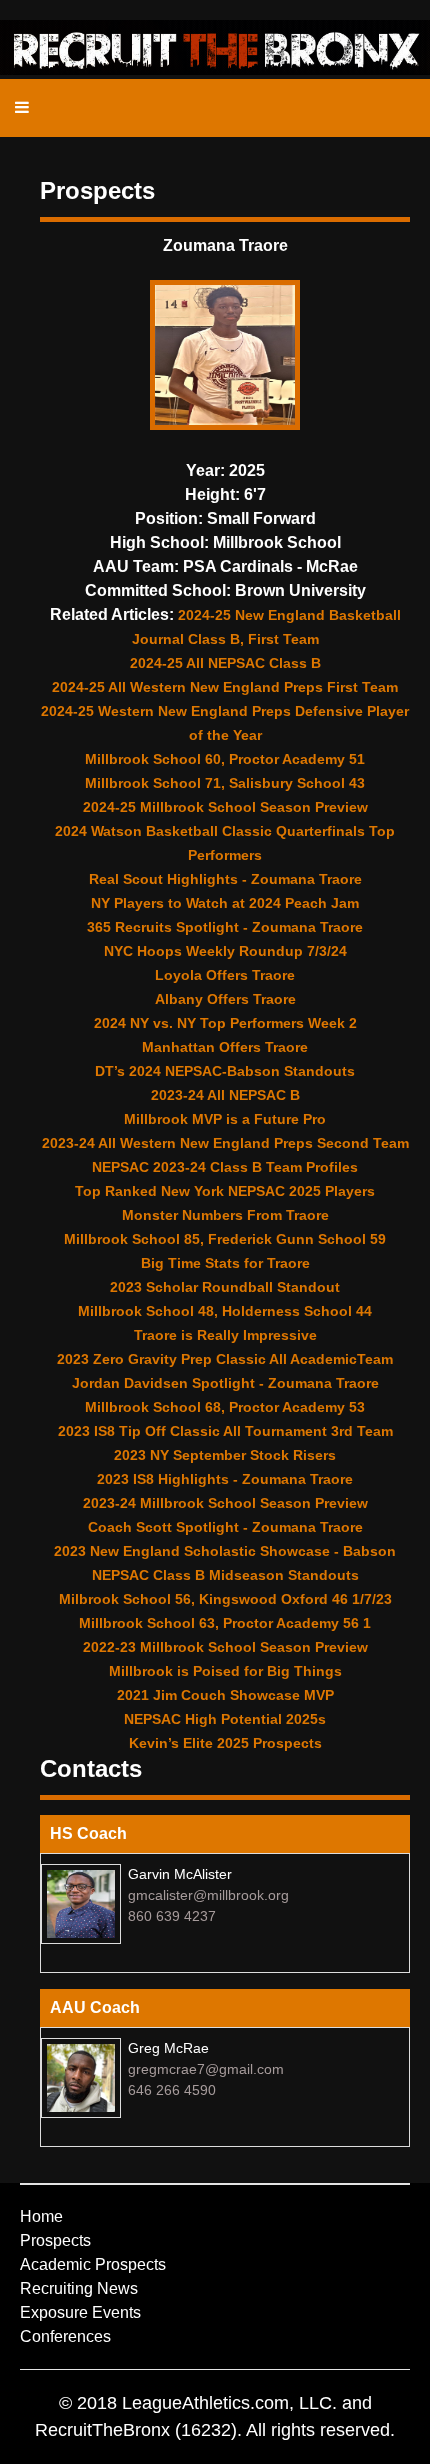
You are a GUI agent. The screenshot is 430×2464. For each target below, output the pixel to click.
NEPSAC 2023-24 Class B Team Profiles (225, 1167)
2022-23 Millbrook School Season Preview (225, 1647)
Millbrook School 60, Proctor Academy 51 (225, 759)
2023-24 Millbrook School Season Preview (225, 1503)
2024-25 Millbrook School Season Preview (225, 807)
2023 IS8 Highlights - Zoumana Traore (225, 1479)
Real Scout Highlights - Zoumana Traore (225, 879)
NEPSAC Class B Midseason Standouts (225, 1575)
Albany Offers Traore (225, 999)
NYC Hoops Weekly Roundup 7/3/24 (225, 951)
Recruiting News (79, 2288)
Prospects (55, 2240)
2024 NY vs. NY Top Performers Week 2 (225, 1023)
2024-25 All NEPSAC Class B (225, 663)
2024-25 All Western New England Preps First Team (225, 687)
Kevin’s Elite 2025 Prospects (225, 1743)
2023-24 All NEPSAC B (225, 1095)
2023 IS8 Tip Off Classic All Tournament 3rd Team (225, 1431)
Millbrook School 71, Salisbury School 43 (225, 783)
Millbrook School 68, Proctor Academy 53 (225, 1407)
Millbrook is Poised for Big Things (225, 1671)
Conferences (65, 2336)
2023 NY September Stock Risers (225, 1455)
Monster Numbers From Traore (225, 1215)
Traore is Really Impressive (225, 1335)
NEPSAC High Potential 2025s (225, 1719)
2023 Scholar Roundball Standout (225, 1287)
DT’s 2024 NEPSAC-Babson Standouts (225, 1071)
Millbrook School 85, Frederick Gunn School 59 (225, 1239)
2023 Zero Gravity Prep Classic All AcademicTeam (225, 1359)
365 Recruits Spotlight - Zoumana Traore (225, 927)
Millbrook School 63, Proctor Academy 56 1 (225, 1623)
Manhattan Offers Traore (225, 1047)
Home (41, 2216)
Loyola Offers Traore (225, 975)
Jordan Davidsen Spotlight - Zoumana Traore (225, 1383)
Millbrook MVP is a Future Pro (225, 1119)
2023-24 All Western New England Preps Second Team (225, 1143)
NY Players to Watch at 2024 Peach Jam (225, 903)
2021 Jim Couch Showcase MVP (225, 1695)
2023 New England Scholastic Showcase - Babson (225, 1551)
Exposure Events (80, 2312)
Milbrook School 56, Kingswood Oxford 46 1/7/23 (225, 1599)
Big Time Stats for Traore (225, 1263)
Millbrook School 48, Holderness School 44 (225, 1311)
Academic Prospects (93, 2264)
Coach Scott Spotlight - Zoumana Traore (225, 1527)
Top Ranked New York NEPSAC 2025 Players (225, 1191)
